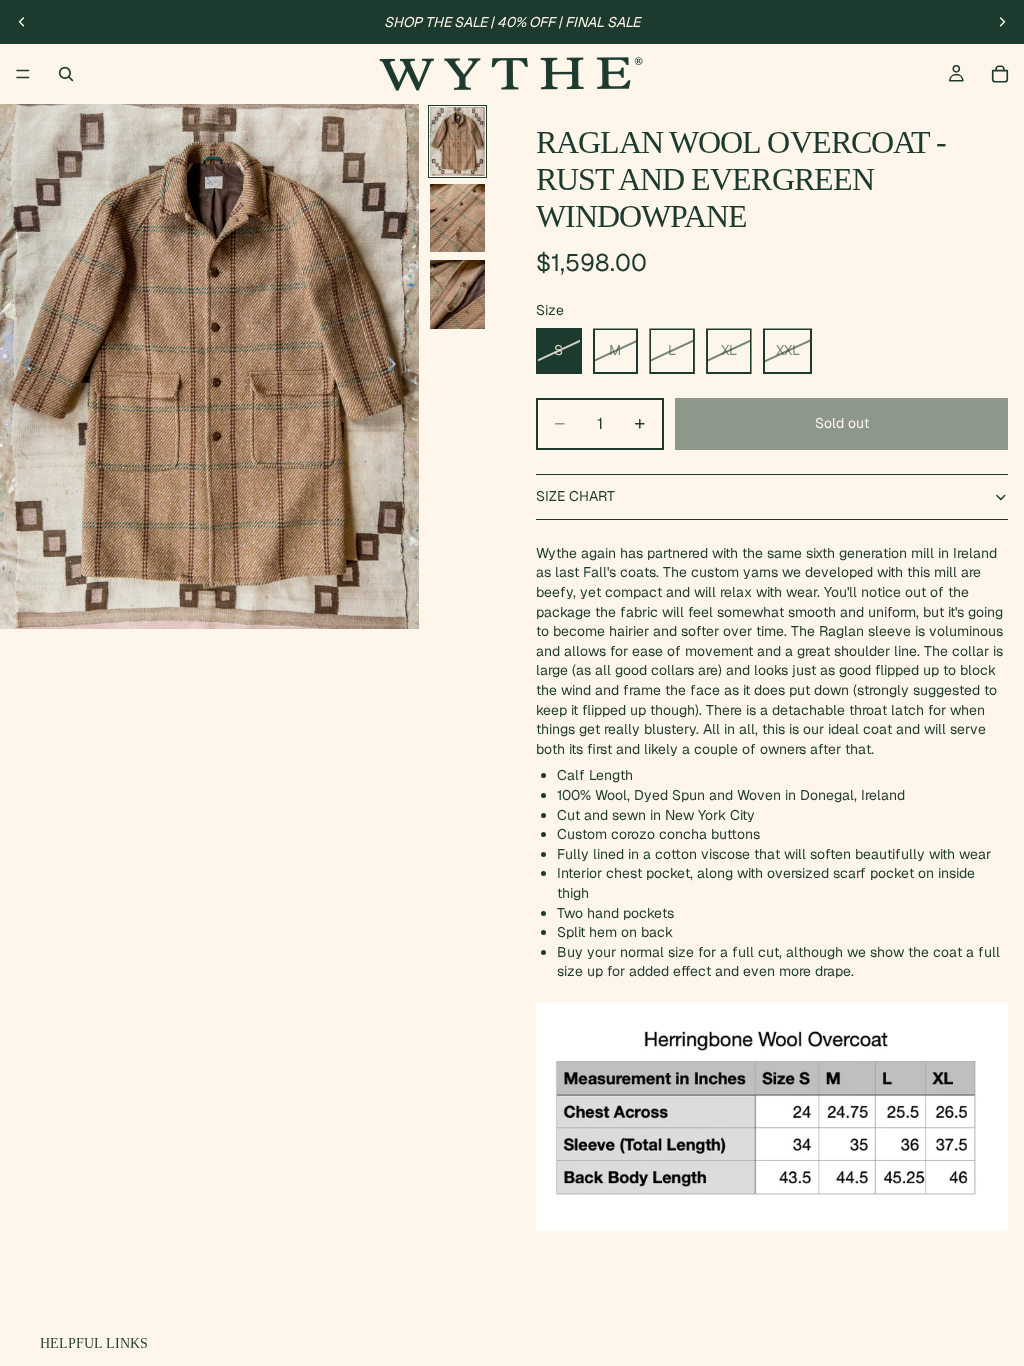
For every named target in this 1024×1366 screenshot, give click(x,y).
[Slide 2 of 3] (457, 218)
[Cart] (1000, 74)
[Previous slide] (22, 22)
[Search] (66, 74)
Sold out (842, 423)
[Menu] (23, 74)
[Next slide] (1002, 22)
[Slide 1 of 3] (457, 141)
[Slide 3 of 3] (457, 294)
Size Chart (575, 496)
